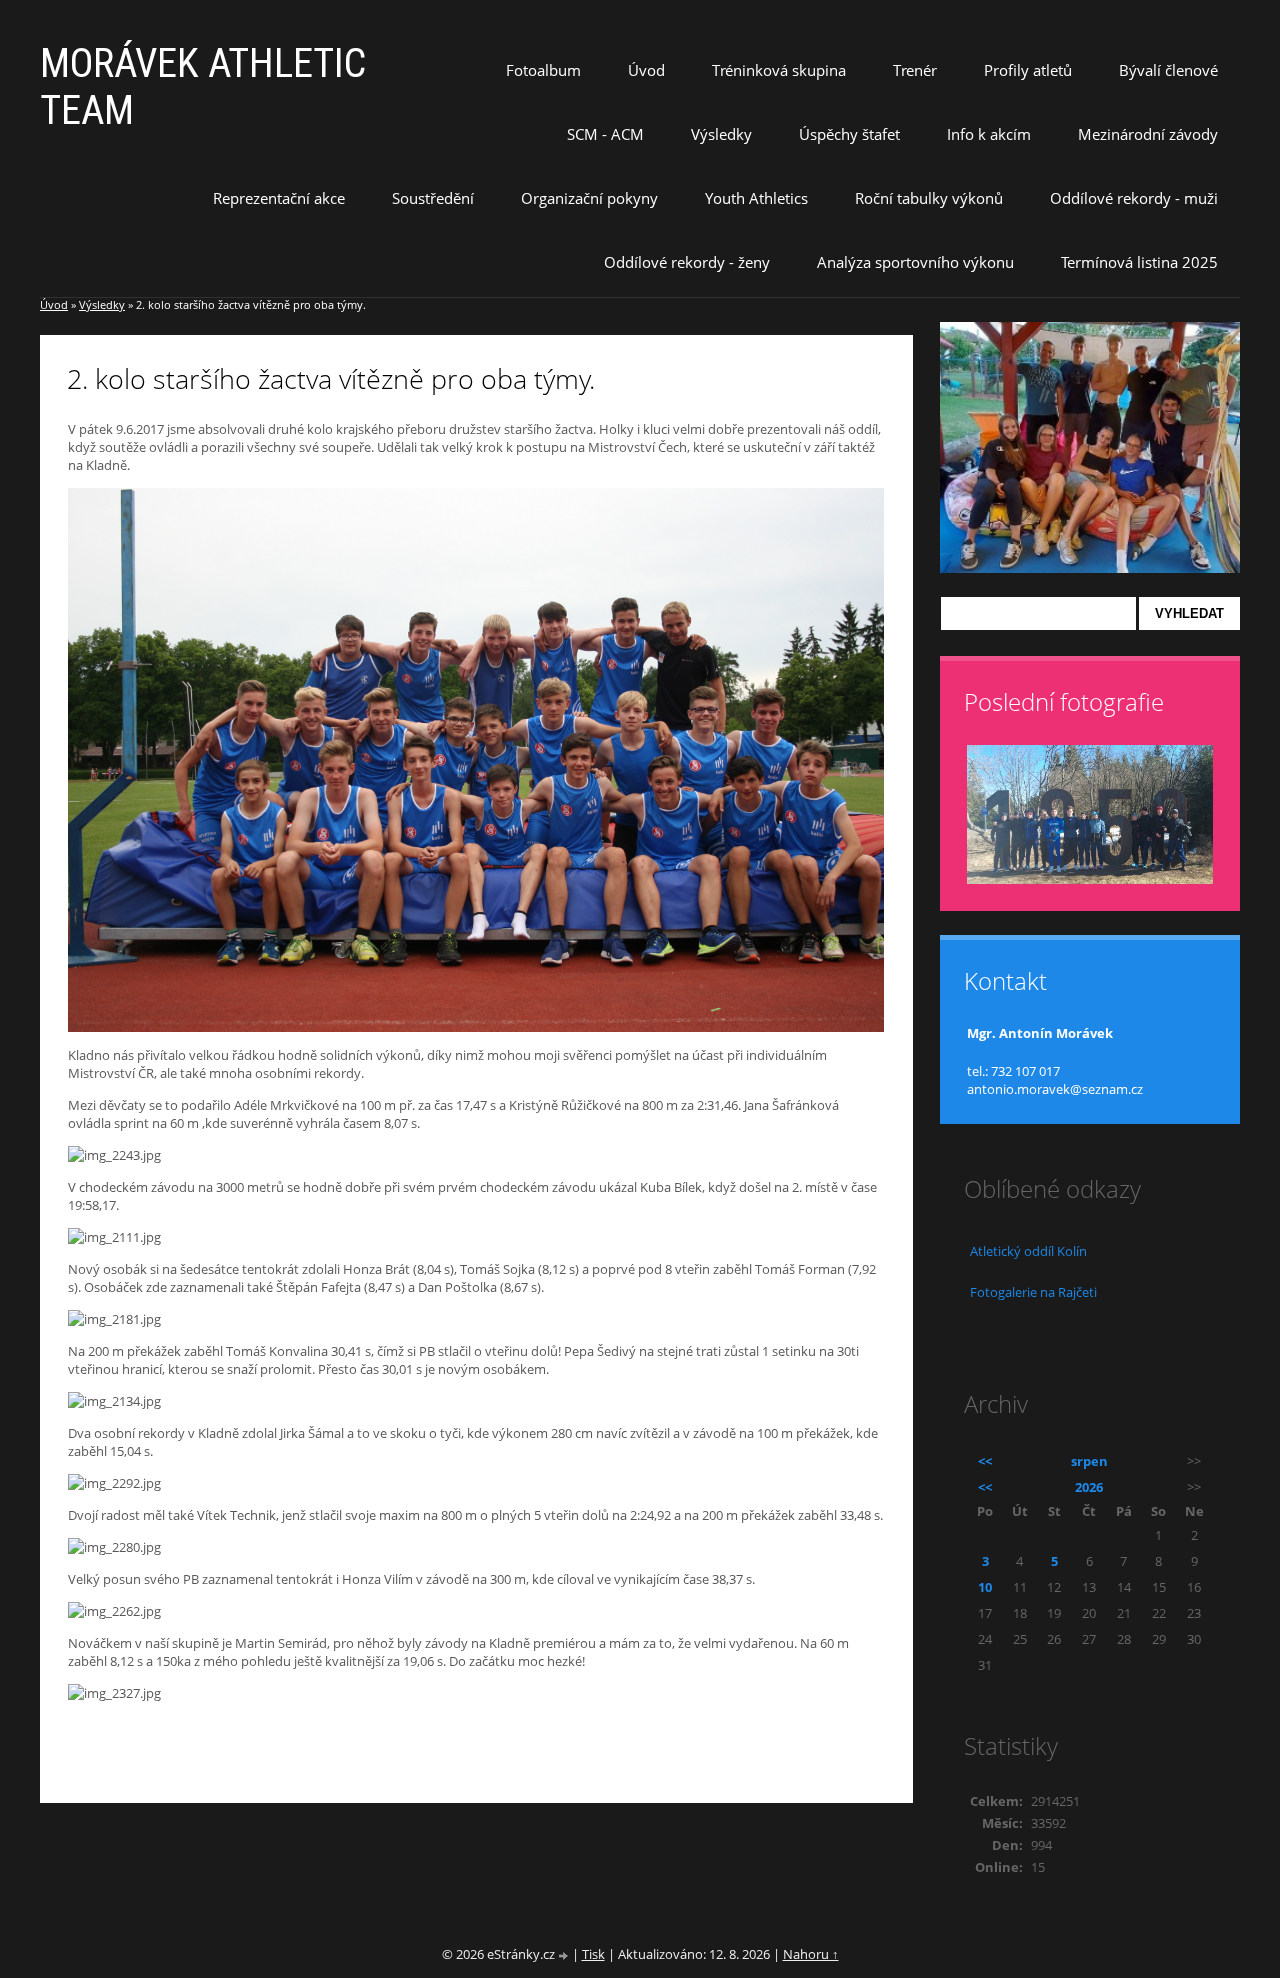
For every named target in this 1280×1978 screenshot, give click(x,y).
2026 (1089, 1487)
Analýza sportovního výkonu (915, 262)
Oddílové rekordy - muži (1134, 198)
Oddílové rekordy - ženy (687, 262)
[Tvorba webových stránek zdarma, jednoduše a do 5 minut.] (565, 1955)
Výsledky (721, 134)
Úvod (646, 70)
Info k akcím (989, 134)
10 (985, 1587)
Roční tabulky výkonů (929, 198)
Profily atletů (1028, 70)
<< (985, 1461)
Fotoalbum (543, 70)
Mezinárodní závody (1148, 134)
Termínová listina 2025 (1139, 262)
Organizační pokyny (589, 198)
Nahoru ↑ (811, 1954)
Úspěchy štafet (849, 134)
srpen (1089, 1461)
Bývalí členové (1168, 70)
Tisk (593, 1954)
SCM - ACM (605, 134)
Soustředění (433, 198)
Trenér (915, 70)
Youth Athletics (756, 198)
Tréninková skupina (779, 70)
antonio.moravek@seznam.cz (1055, 1089)
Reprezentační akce (279, 198)
